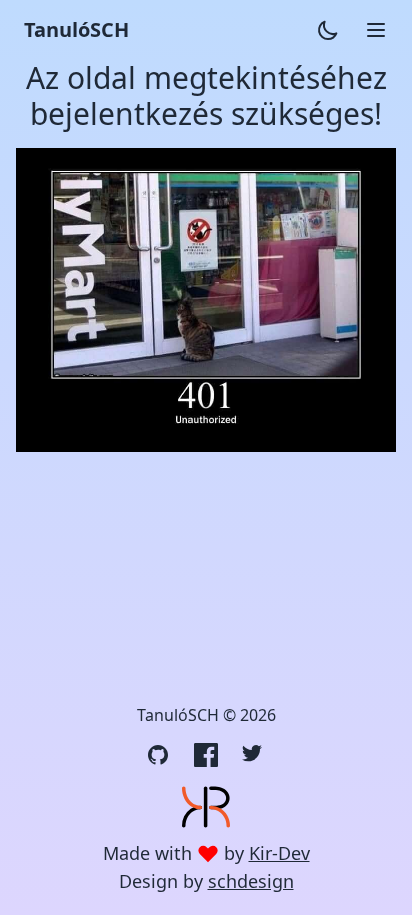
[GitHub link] (158, 755)
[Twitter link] (254, 755)
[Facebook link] (206, 755)
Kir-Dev (279, 853)
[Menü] (376, 30)
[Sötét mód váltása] (328, 30)
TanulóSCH (76, 29)
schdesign (251, 881)
